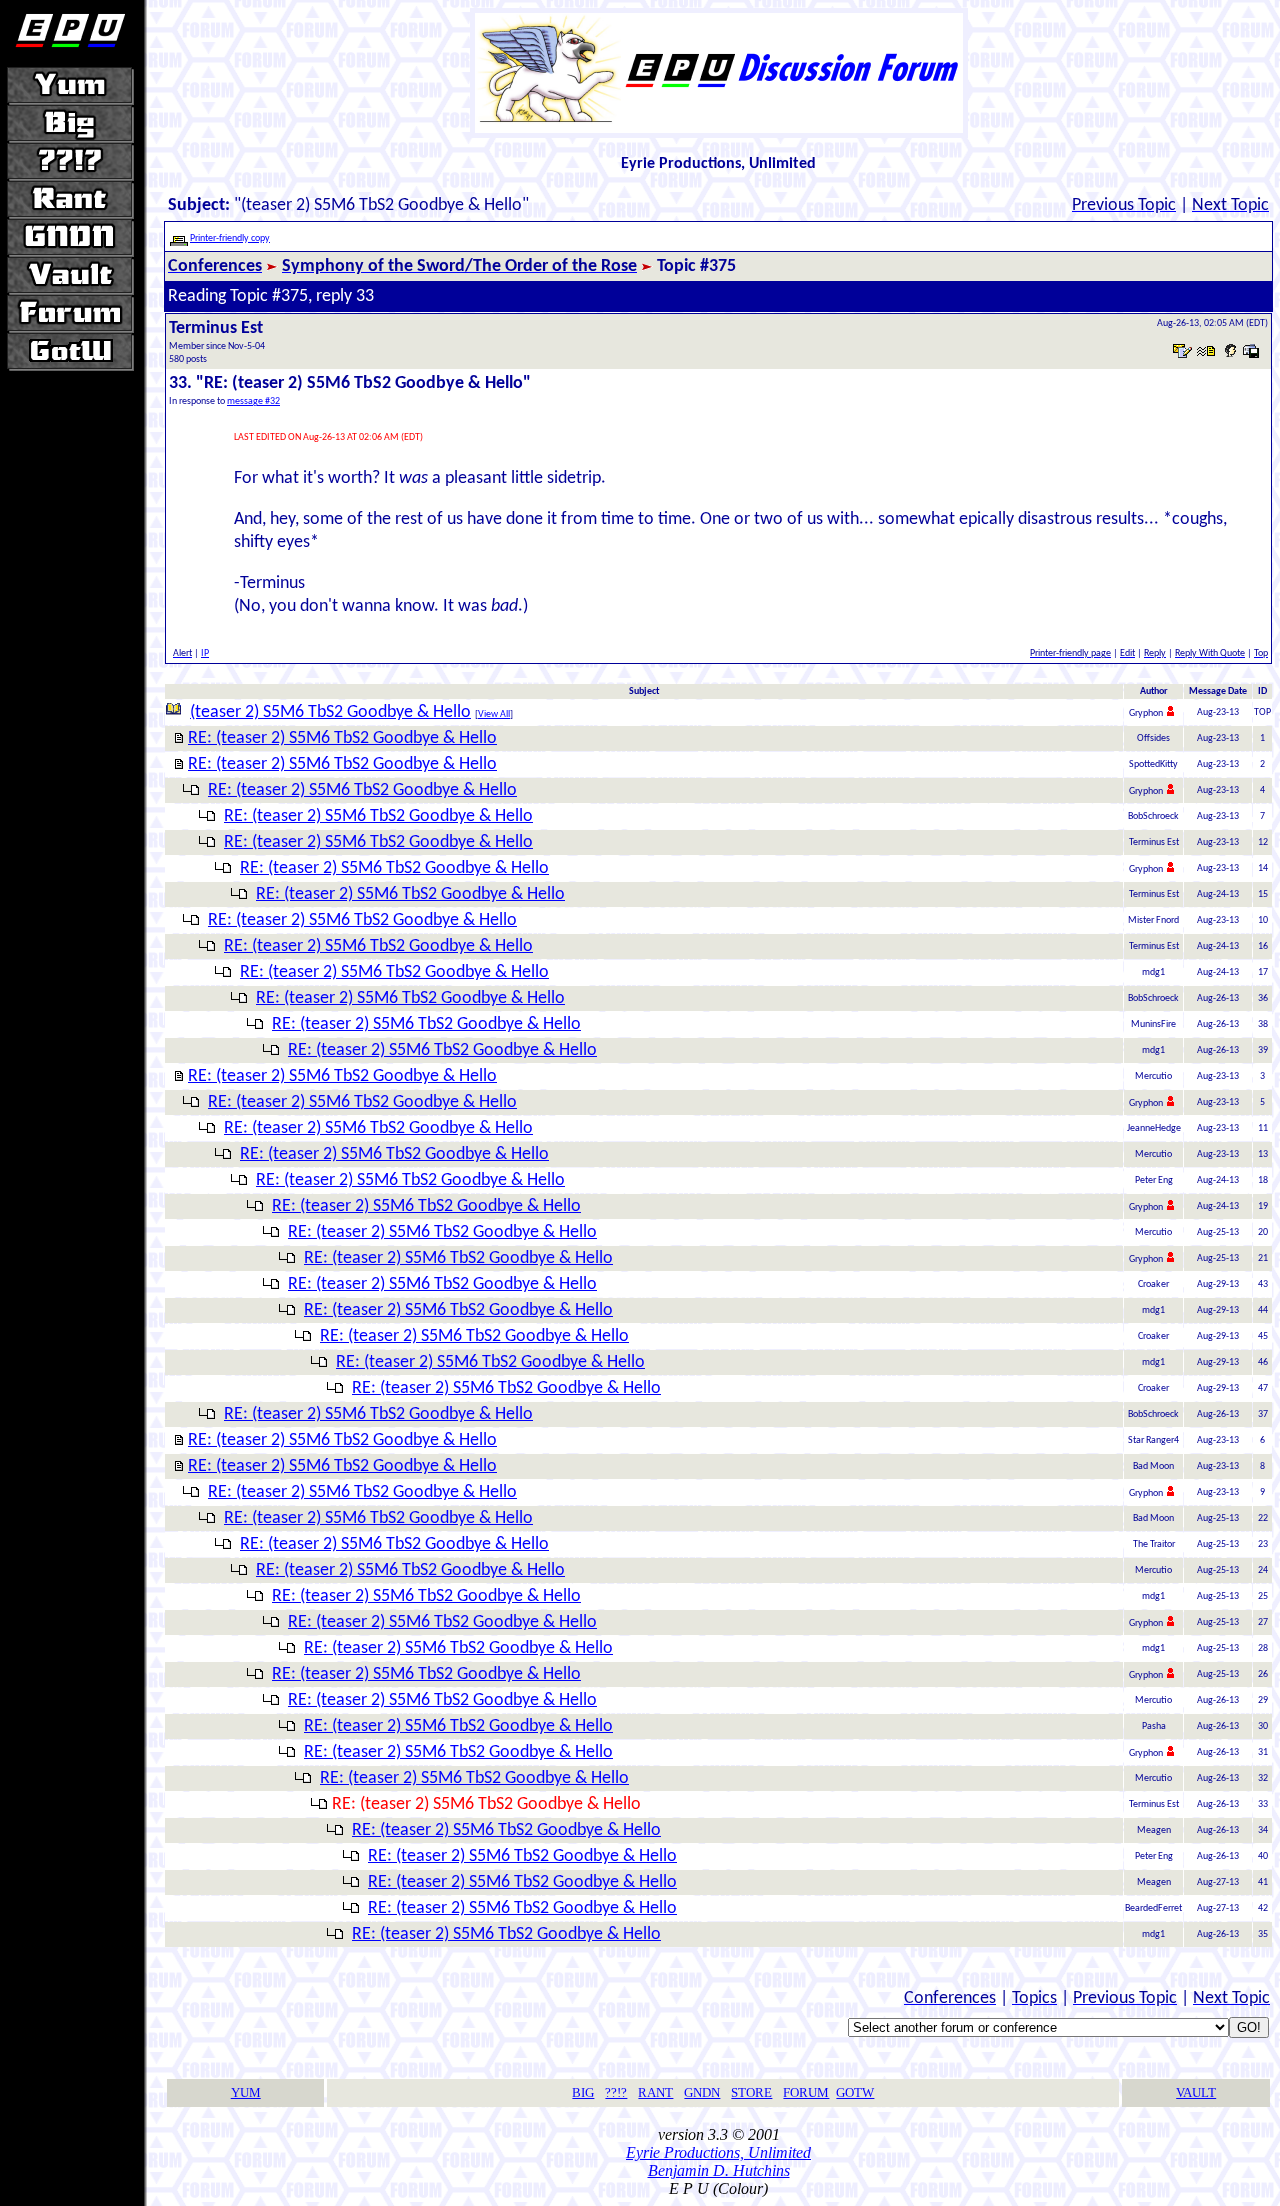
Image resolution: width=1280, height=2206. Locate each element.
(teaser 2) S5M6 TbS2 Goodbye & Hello (330, 712)
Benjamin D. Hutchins (719, 2170)
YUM (246, 2092)
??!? (616, 2092)
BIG (583, 2092)
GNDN (702, 2092)
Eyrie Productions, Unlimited (718, 2152)
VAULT (1196, 2092)
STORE (751, 2092)
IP (205, 653)
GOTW (855, 2092)
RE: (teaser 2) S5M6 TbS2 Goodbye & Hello (342, 738)
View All (494, 714)
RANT (655, 2092)
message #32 (253, 401)
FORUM (806, 2092)
